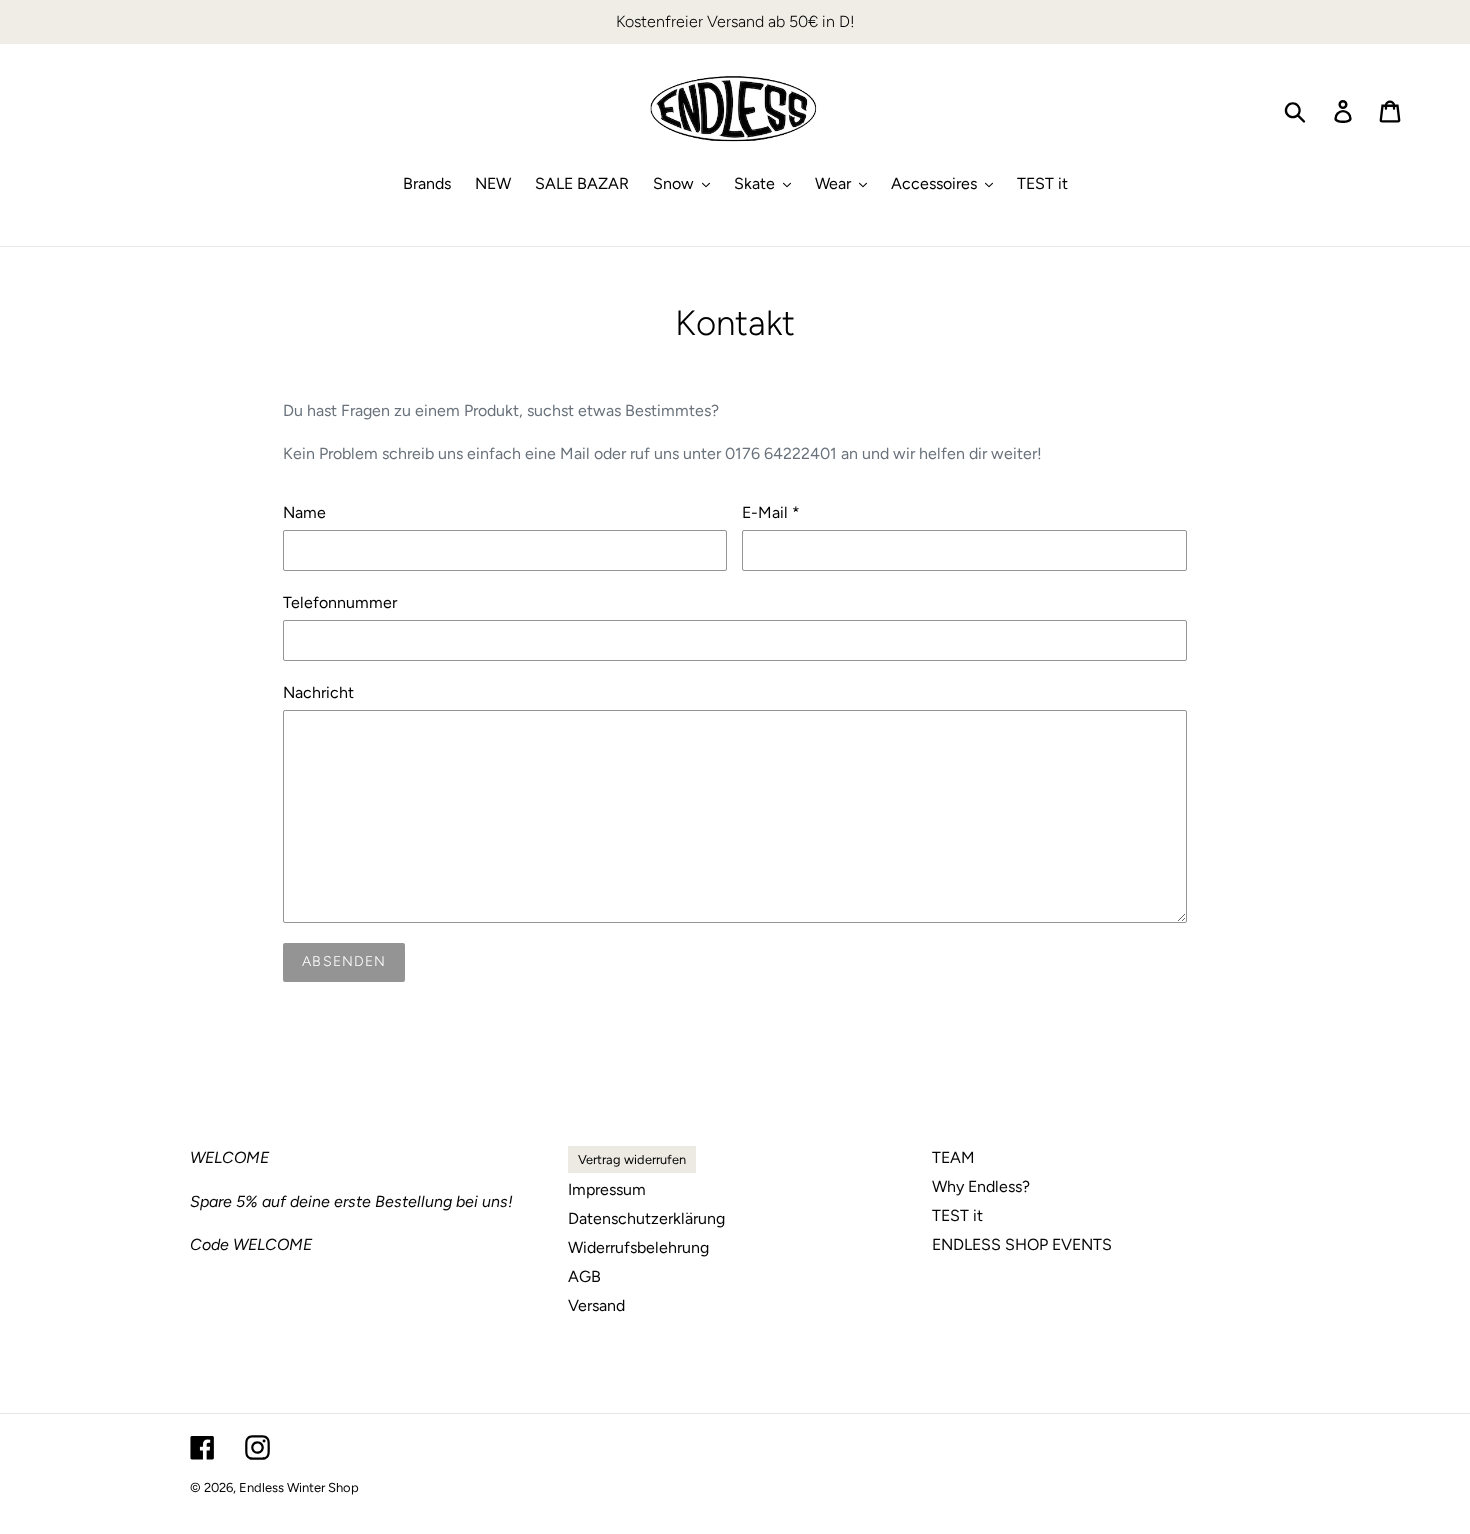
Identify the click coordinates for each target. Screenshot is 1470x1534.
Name (304, 512)
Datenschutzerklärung (646, 1218)
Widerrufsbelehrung (638, 1247)
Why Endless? (981, 1186)
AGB (584, 1276)
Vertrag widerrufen (632, 1159)
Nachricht (318, 692)
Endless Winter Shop (299, 1487)
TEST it (957, 1215)
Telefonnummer (340, 602)
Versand (596, 1305)
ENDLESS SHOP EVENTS (1022, 1244)
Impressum (607, 1189)
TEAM (953, 1157)
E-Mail (771, 512)
